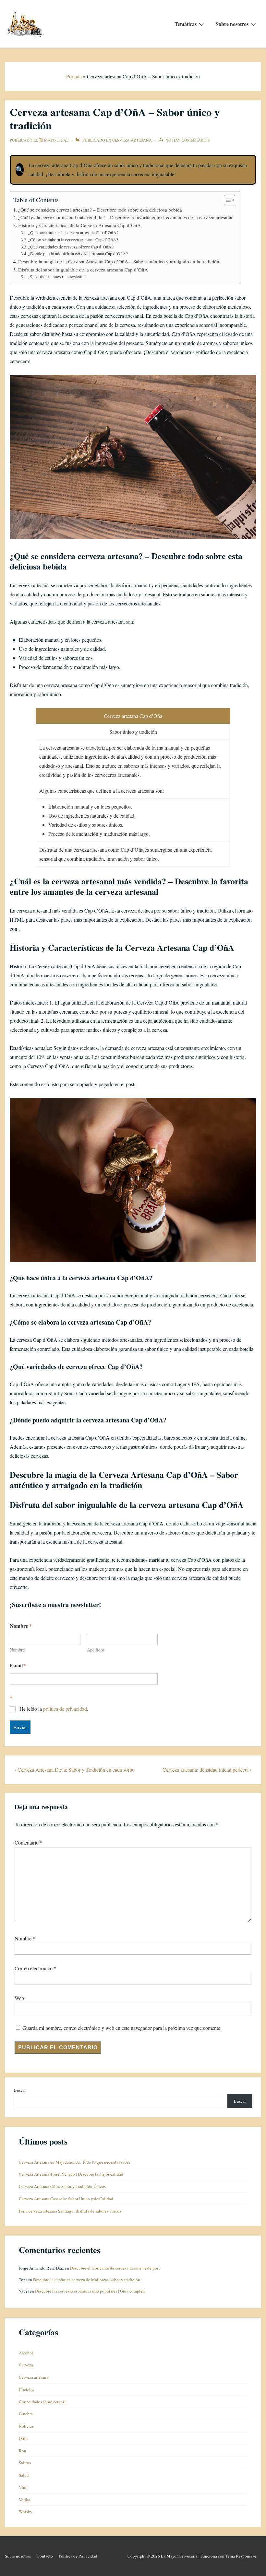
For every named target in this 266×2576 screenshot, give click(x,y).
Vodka (24, 2500)
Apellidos (96, 1650)
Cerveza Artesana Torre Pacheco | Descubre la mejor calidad (71, 2174)
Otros (24, 2438)
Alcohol (26, 2353)
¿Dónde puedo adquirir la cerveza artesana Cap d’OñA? (78, 254)
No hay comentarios (188, 140)
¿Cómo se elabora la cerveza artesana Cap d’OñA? (73, 240)
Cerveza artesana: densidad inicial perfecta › (207, 1770)
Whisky (26, 2512)
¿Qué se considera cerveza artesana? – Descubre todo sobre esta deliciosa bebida (100, 210)
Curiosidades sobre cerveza (43, 2402)
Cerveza (26, 2365)
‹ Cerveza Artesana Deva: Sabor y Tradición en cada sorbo (75, 1770)
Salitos (25, 2463)
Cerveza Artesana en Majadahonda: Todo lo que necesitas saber (74, 2162)
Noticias (26, 2426)
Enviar (20, 1727)
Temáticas (186, 24)
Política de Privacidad (78, 2556)
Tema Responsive (241, 2556)
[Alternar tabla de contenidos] (226, 200)
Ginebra (26, 2414)
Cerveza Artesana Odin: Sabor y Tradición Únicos (62, 2186)
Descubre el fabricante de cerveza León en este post (115, 2268)
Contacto (45, 2556)
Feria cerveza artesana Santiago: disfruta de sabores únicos (70, 2211)
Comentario (29, 1842)
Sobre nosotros (232, 24)
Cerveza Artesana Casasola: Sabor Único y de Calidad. (66, 2199)
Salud (24, 2475)
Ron (23, 2451)
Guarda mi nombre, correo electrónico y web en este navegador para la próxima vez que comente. (122, 2028)
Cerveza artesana (132, 140)
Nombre (17, 1650)
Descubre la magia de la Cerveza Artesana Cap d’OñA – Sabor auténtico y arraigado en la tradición (119, 261)
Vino (23, 2487)
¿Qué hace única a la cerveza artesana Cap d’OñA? (73, 233)
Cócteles (26, 2389)
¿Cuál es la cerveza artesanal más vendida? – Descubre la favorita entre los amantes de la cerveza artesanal (126, 217)
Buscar (20, 2090)
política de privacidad (65, 1709)
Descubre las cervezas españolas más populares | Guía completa (90, 2291)
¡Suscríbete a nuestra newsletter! (57, 277)
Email (18, 1665)
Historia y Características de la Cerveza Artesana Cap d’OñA (79, 225)
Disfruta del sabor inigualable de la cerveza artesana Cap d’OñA (83, 270)
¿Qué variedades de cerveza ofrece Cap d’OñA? (71, 247)
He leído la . (54, 1709)
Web (19, 1998)
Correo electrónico (34, 1968)
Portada (74, 76)
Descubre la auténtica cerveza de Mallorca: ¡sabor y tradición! (87, 2280)
